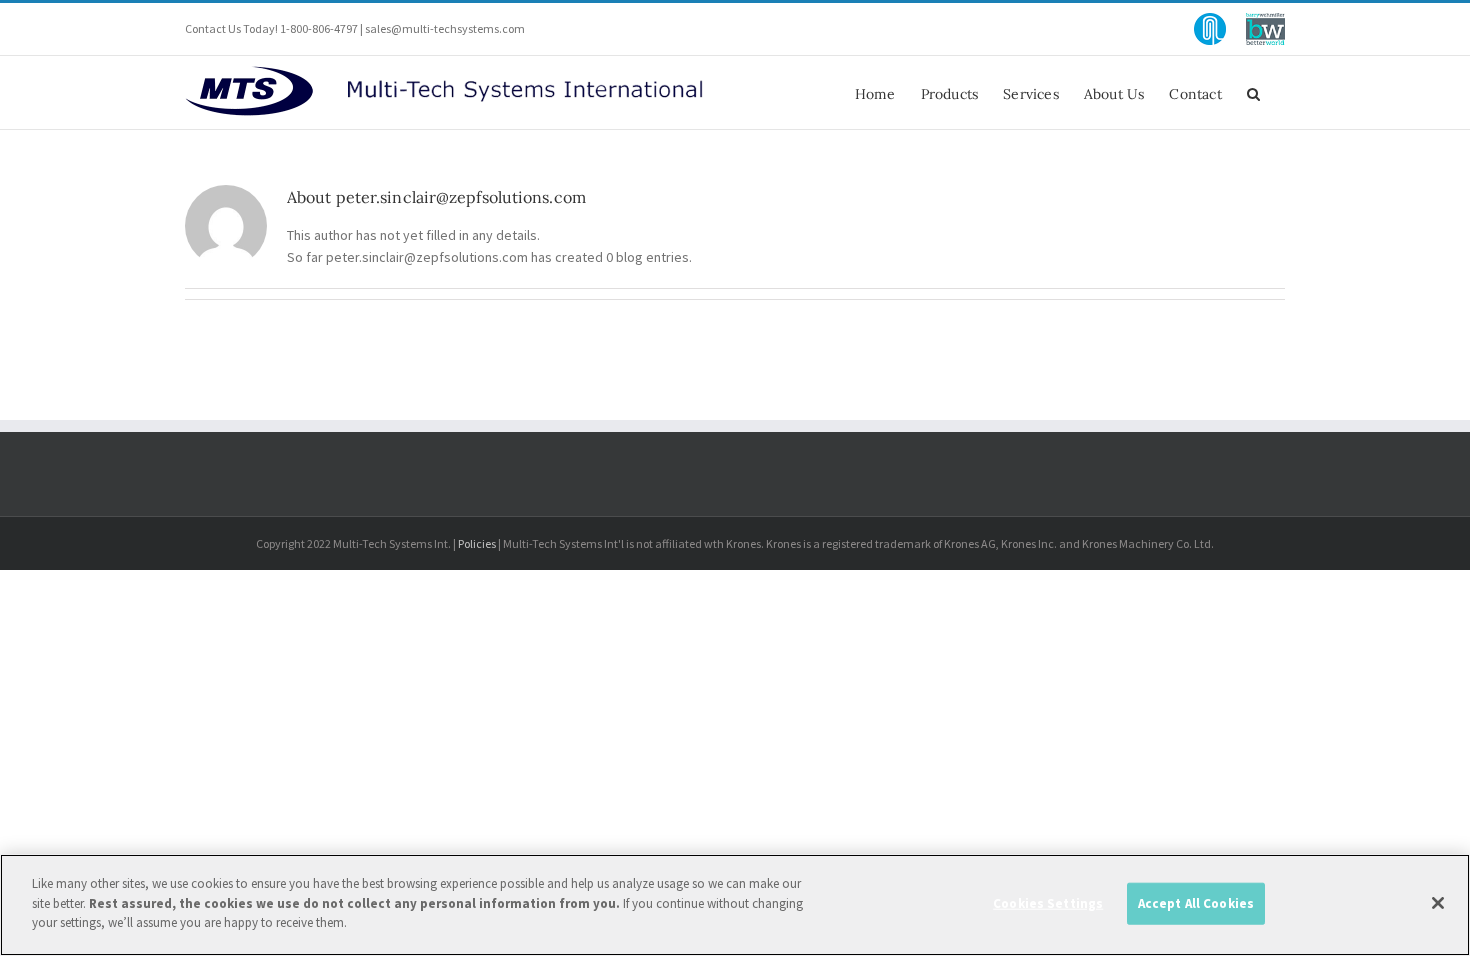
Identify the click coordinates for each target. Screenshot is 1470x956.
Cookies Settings (1048, 903)
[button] (1253, 92)
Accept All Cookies (1196, 903)
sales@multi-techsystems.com (445, 28)
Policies (477, 543)
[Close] (1438, 903)
